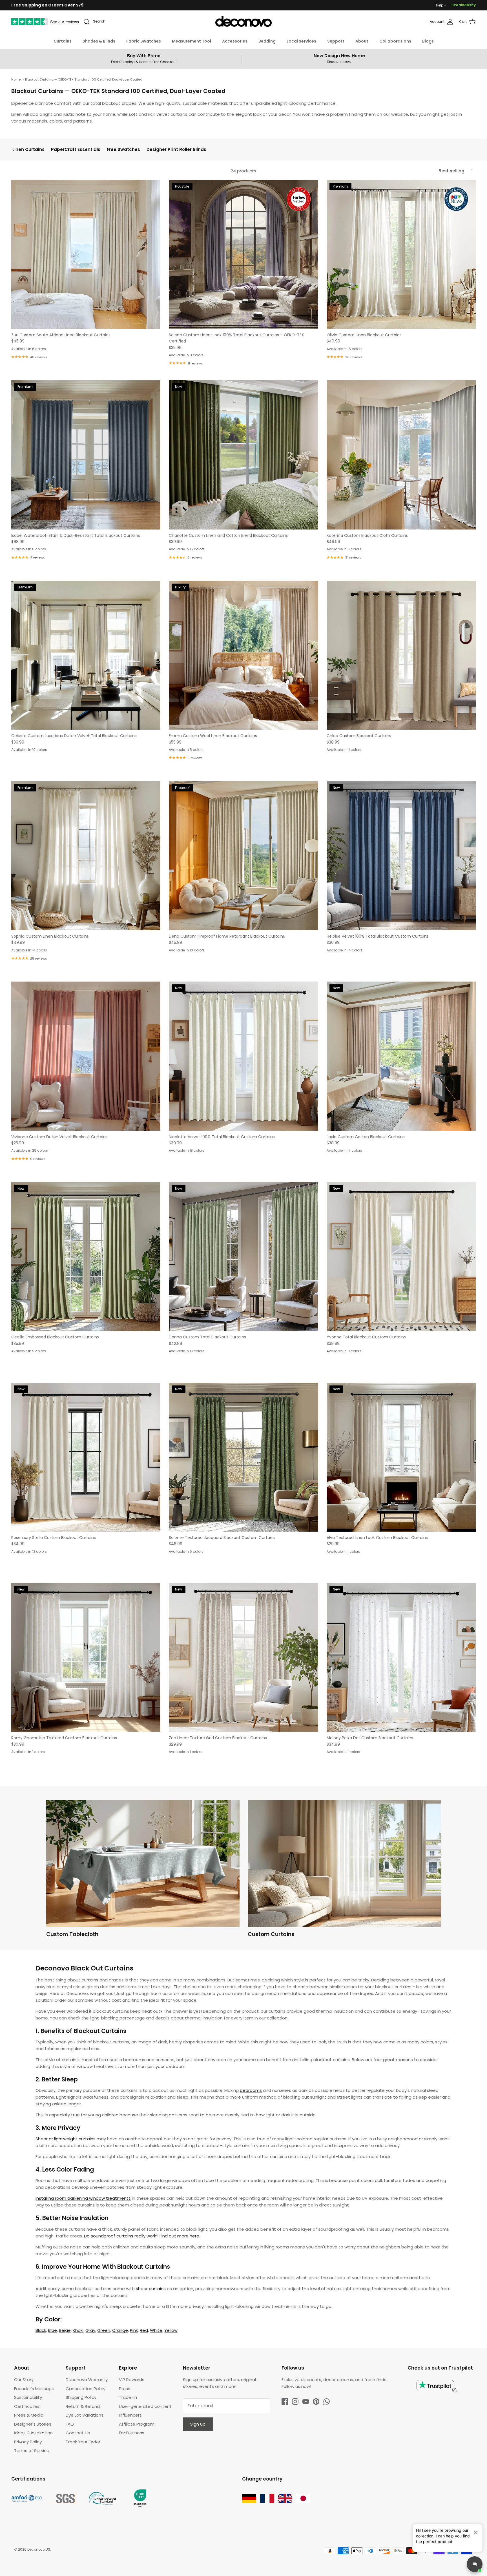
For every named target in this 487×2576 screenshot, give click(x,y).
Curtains (63, 41)
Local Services (301, 41)
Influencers (130, 2415)
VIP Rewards (132, 2380)
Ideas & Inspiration (33, 2433)
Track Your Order (83, 2442)
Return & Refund (83, 2406)
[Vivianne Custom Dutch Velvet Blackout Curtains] (86, 1056)
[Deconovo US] (243, 22)
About (362, 41)
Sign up (198, 2424)
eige (65, 2330)
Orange (120, 2330)
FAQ (70, 2424)
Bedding (267, 41)
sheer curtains (151, 2289)
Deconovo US (39, 2549)
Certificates (27, 2406)
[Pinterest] (316, 2402)
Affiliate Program (137, 2424)
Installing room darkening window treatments (83, 2198)
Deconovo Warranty (87, 2380)
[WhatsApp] (326, 2402)
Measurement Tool (192, 41)
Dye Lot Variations (85, 2415)
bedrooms (251, 2090)
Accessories (235, 41)
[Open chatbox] (475, 2564)
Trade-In (128, 2397)
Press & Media (29, 2415)
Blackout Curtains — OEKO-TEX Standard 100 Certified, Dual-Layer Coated (84, 79)
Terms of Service (32, 2451)
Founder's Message (34, 2389)
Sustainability (463, 5)
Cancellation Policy (86, 2389)
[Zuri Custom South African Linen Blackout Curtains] (86, 254)
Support (336, 41)
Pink (134, 2330)
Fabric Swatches (144, 41)
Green (104, 2330)
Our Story (24, 2380)
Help (440, 5)
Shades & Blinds (99, 41)
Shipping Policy (81, 2397)
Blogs (428, 41)
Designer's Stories (33, 2424)
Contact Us (78, 2433)
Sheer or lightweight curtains (66, 2139)
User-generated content (145, 2406)
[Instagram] (295, 2402)
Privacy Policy (28, 2442)
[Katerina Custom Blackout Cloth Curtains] (401, 455)
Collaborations (395, 41)
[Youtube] (306, 2402)
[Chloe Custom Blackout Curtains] (401, 655)
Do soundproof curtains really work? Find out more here (142, 2236)
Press (125, 2389)
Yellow (171, 2330)
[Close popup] (474, 2530)
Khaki (78, 2330)
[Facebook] (285, 2402)
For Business (132, 2433)
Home (16, 79)
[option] (143, 1870)
